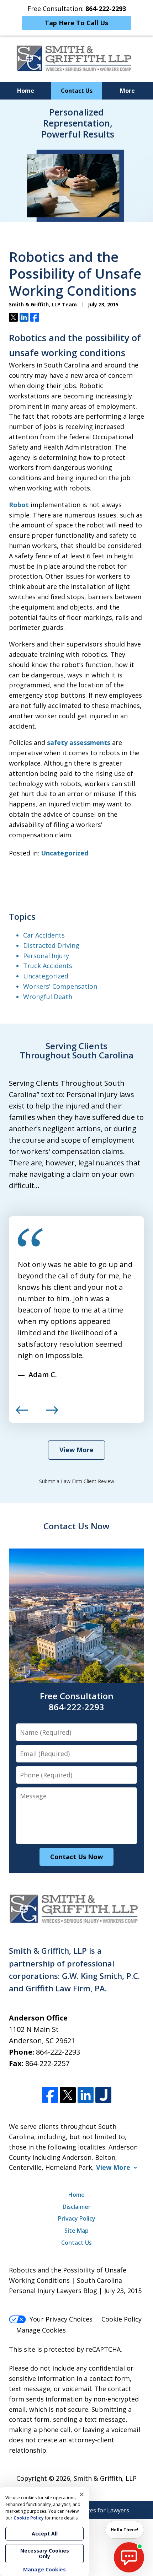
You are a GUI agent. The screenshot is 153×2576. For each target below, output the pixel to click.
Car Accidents (44, 935)
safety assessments (79, 742)
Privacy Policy (77, 2218)
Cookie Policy (122, 2319)
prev (22, 1413)
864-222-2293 (58, 2052)
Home (26, 91)
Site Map (76, 2231)
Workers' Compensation (60, 986)
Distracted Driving (51, 945)
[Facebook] (50, 2095)
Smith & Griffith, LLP (105, 2478)
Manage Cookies (41, 2330)
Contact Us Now (76, 1526)
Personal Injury (46, 956)
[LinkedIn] (86, 2095)
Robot (19, 505)
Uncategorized (65, 853)
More (127, 91)
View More (76, 1450)
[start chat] (129, 2557)
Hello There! (125, 2530)
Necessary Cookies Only (45, 2553)
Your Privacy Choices (61, 2319)
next (52, 1413)
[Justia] (103, 2095)
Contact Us (77, 91)
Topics (22, 916)
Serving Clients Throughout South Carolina (77, 1050)
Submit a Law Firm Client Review (77, 1481)
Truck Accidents (48, 966)
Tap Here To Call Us (76, 23)
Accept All (45, 2534)
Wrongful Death (48, 997)
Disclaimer (77, 2207)
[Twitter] (68, 2095)
